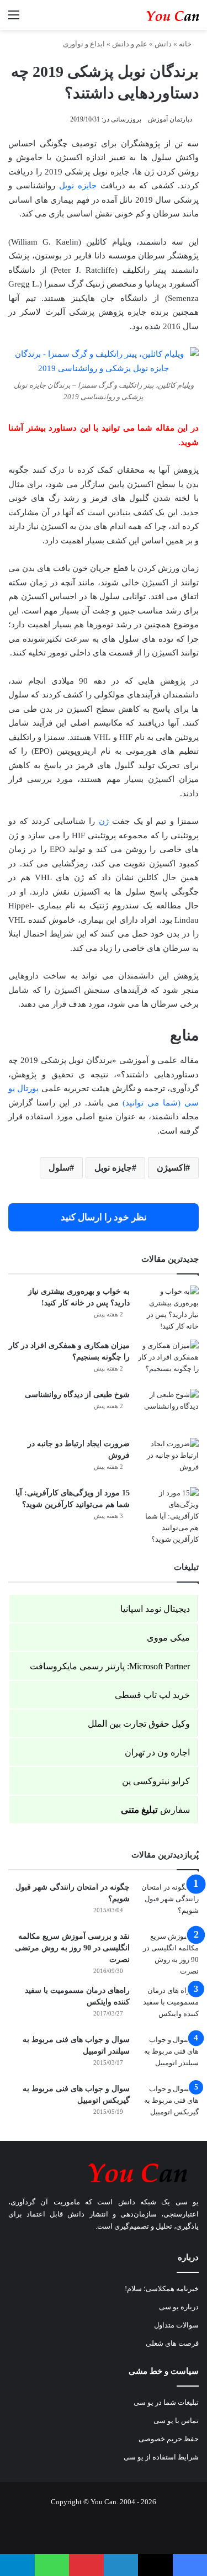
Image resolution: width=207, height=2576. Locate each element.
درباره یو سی (179, 2307)
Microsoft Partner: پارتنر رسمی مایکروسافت (110, 1666)
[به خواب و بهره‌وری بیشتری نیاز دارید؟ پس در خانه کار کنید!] (168, 1309)
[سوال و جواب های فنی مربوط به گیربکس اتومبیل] (168, 2104)
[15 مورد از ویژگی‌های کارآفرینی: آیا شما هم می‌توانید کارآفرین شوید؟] (168, 1516)
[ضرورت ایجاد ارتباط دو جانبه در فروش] (168, 1459)
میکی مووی (168, 1638)
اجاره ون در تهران (157, 1752)
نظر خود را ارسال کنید (104, 1217)
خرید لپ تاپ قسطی (152, 1695)
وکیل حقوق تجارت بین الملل (139, 1724)
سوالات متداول (176, 2325)
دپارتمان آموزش (170, 119)
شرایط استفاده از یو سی (161, 2457)
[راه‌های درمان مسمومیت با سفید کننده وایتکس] (168, 2005)
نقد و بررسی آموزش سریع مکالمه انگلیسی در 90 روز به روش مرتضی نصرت (72, 1948)
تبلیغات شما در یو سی (166, 2402)
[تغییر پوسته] (52, 19)
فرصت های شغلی (172, 2343)
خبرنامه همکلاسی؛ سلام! (162, 2289)
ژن (104, 821)
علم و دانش (130, 44)
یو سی (187, 2202)
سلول (59, 1168)
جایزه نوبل (78, 186)
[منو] (14, 19)
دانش (163, 44)
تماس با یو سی (176, 2421)
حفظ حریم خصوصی (169, 2439)
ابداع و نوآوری (84, 44)
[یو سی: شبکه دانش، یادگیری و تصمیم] (155, 15)
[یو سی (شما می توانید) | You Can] (104, 2171)
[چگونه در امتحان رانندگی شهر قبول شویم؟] (168, 1902)
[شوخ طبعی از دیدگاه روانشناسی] (168, 1409)
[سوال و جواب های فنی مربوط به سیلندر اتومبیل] (168, 2054)
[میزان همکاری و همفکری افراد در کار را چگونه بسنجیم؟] (168, 1360)
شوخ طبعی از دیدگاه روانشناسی (77, 1395)
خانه (186, 44)
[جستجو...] (33, 19)
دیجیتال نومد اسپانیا (155, 1609)
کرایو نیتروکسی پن (156, 1781)
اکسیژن (171, 1168)
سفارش (155, 1810)
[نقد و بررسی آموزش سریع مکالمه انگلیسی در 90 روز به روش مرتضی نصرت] (168, 1954)
